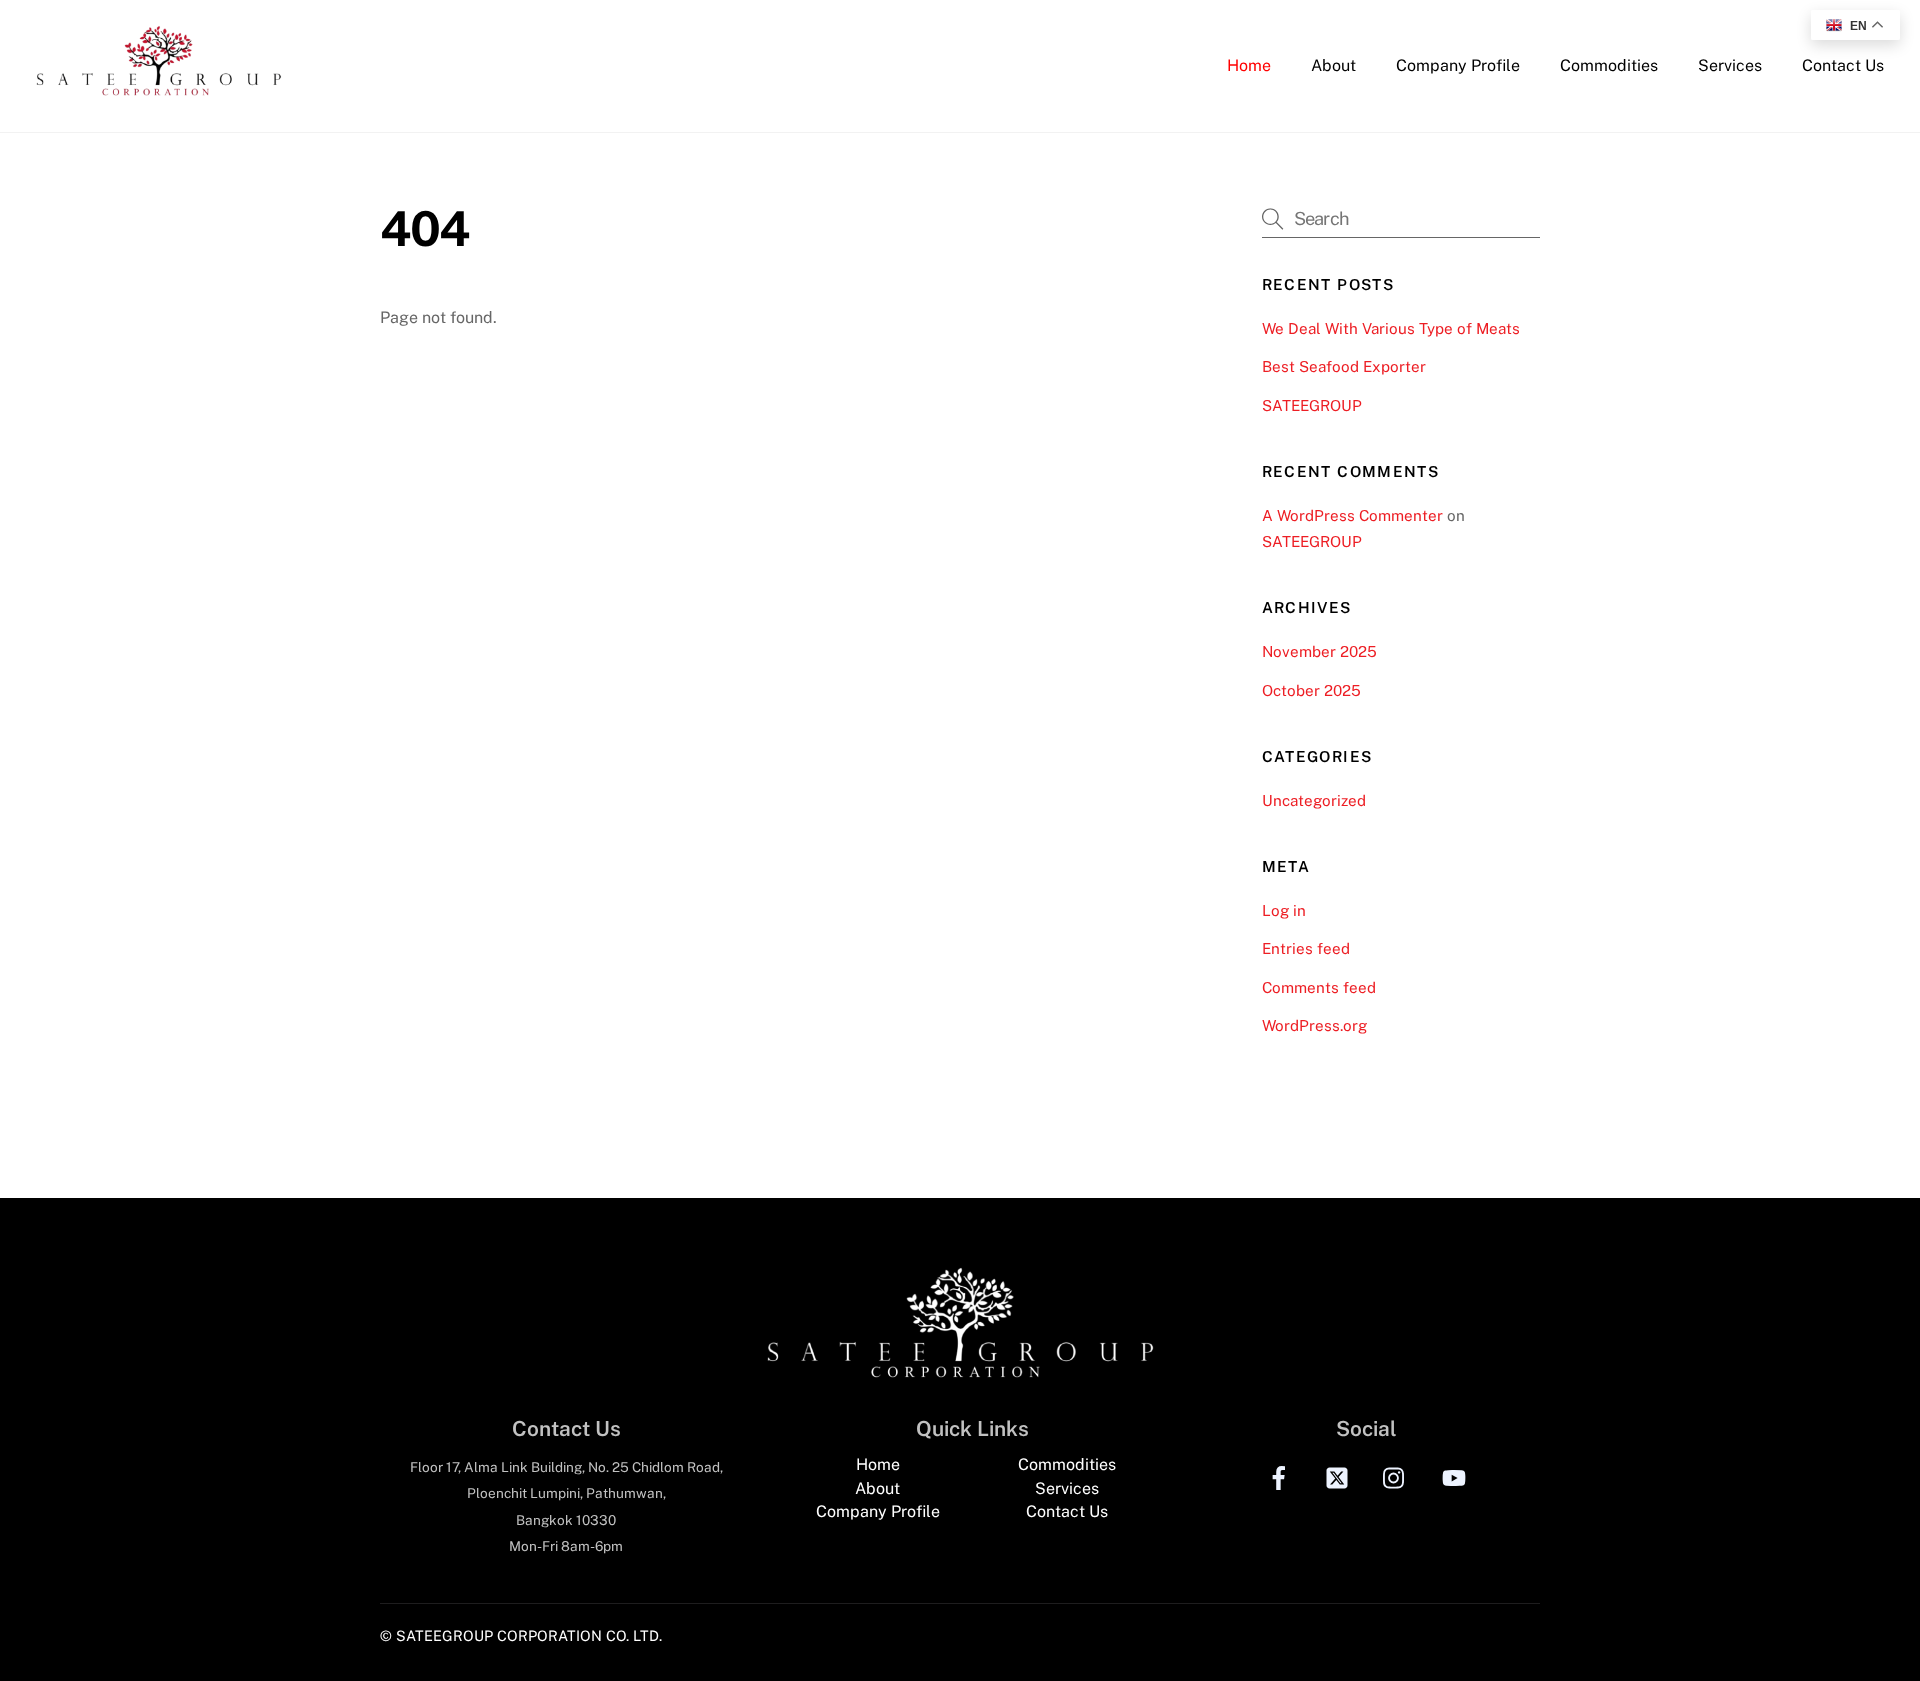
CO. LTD (632, 1635)
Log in (1284, 910)
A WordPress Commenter (1352, 515)
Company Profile (1458, 65)
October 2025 (1311, 690)
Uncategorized (1314, 800)
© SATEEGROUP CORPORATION (491, 1635)
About (1333, 65)
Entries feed (1306, 948)
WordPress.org (1314, 1025)
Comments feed (1319, 987)
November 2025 (1319, 651)
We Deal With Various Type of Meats (1391, 328)
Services (1730, 65)
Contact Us (1843, 65)
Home (1249, 65)
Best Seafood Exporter (1344, 366)
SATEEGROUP (1312, 405)
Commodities (1609, 65)
